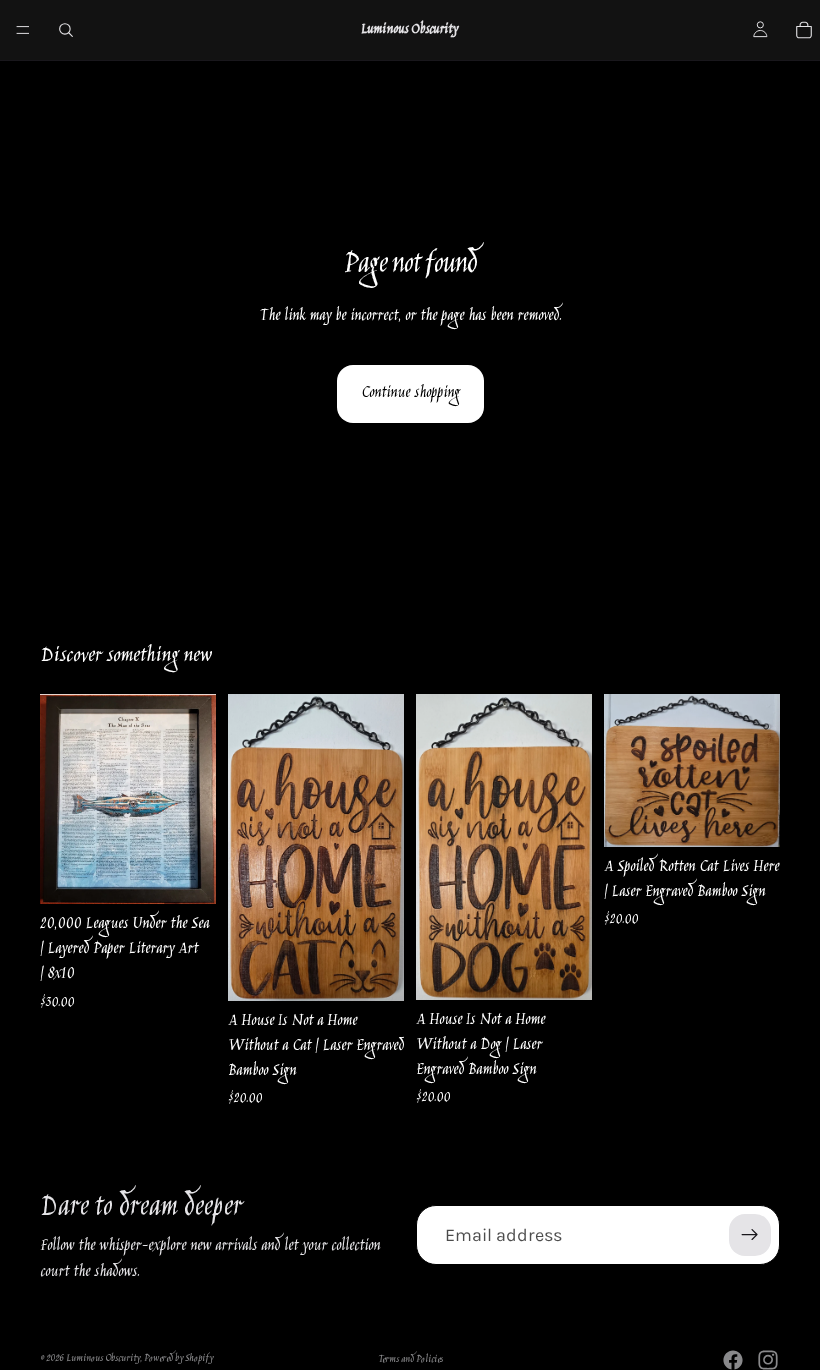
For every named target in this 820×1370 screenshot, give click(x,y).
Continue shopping (410, 393)
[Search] (66, 30)
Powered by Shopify (178, 1358)
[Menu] (23, 30)
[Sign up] (750, 1235)
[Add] (185, 873)
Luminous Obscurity (103, 1358)
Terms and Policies (410, 1359)
